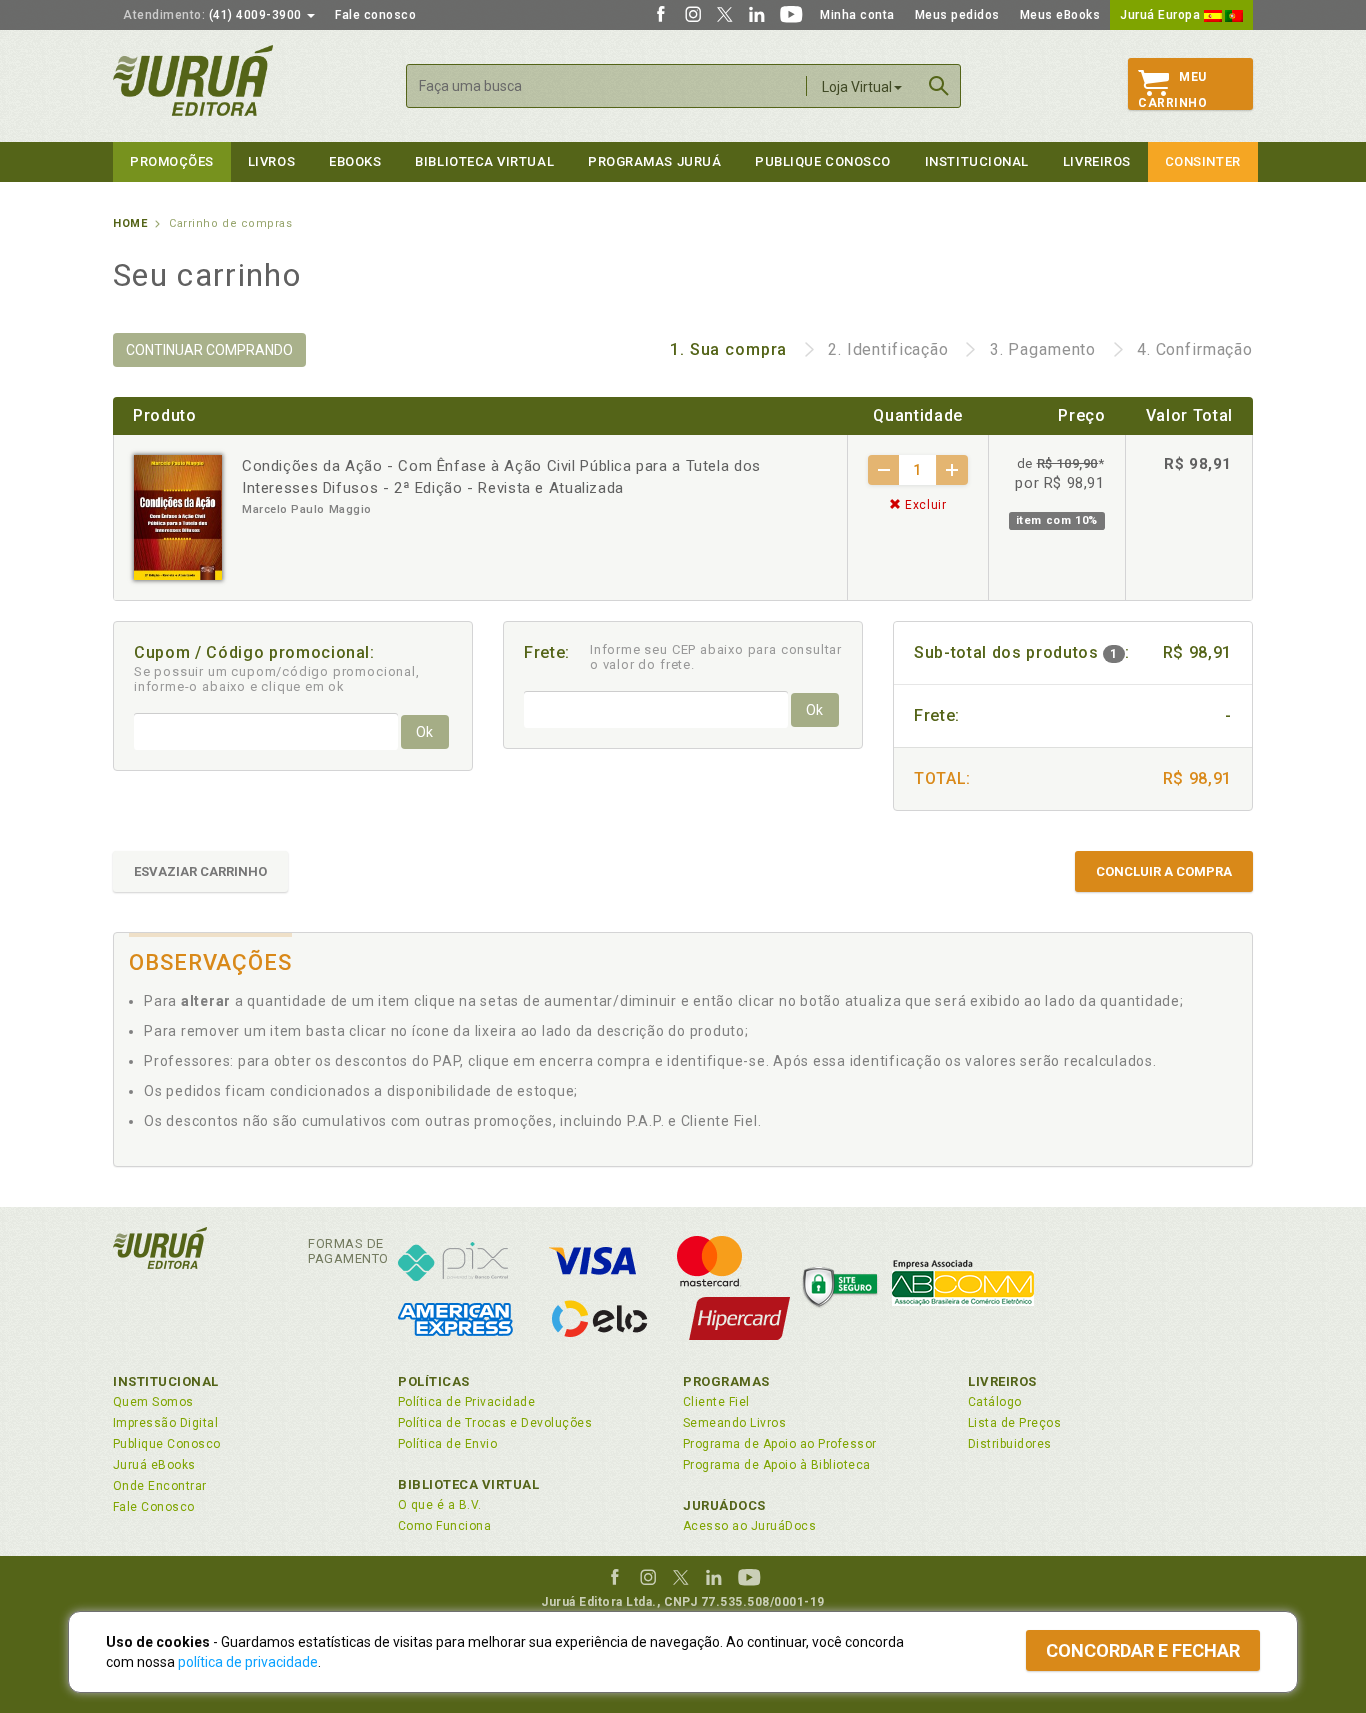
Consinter (1203, 161)
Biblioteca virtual (484, 161)
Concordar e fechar (1143, 1650)
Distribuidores (1010, 1444)
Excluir (924, 505)
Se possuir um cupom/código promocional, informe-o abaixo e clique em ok (277, 679)
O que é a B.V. (440, 1505)
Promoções (172, 161)
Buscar (939, 86)
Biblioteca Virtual (469, 1484)
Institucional (977, 161)
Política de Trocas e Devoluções (495, 1423)
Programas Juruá (654, 161)
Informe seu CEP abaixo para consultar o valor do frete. (716, 657)
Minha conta (857, 15)
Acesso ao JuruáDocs (749, 1526)
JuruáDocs (724, 1505)
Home (130, 223)
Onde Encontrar (160, 1486)
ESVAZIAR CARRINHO (200, 871)
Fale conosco (375, 15)
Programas (726, 1381)
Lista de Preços (1014, 1423)
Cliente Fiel (716, 1402)
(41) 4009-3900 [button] (214, 15)
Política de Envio (447, 1444)
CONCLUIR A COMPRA (1164, 871)
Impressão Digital (165, 1423)
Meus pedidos (957, 15)
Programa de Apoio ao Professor (780, 1444)
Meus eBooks (1060, 15)
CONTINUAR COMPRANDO (209, 350)
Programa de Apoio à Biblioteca (777, 1465)
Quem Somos (153, 1402)
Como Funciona (444, 1526)
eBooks (355, 161)
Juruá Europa (1162, 15)
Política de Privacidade (466, 1402)
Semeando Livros (734, 1423)
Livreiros (1097, 161)
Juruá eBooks (154, 1465)
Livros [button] (271, 161)
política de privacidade (248, 1662)
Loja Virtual (857, 87)
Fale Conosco (154, 1507)
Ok (424, 732)
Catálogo (995, 1402)
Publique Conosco (823, 161)
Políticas (434, 1381)
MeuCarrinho (1172, 90)
